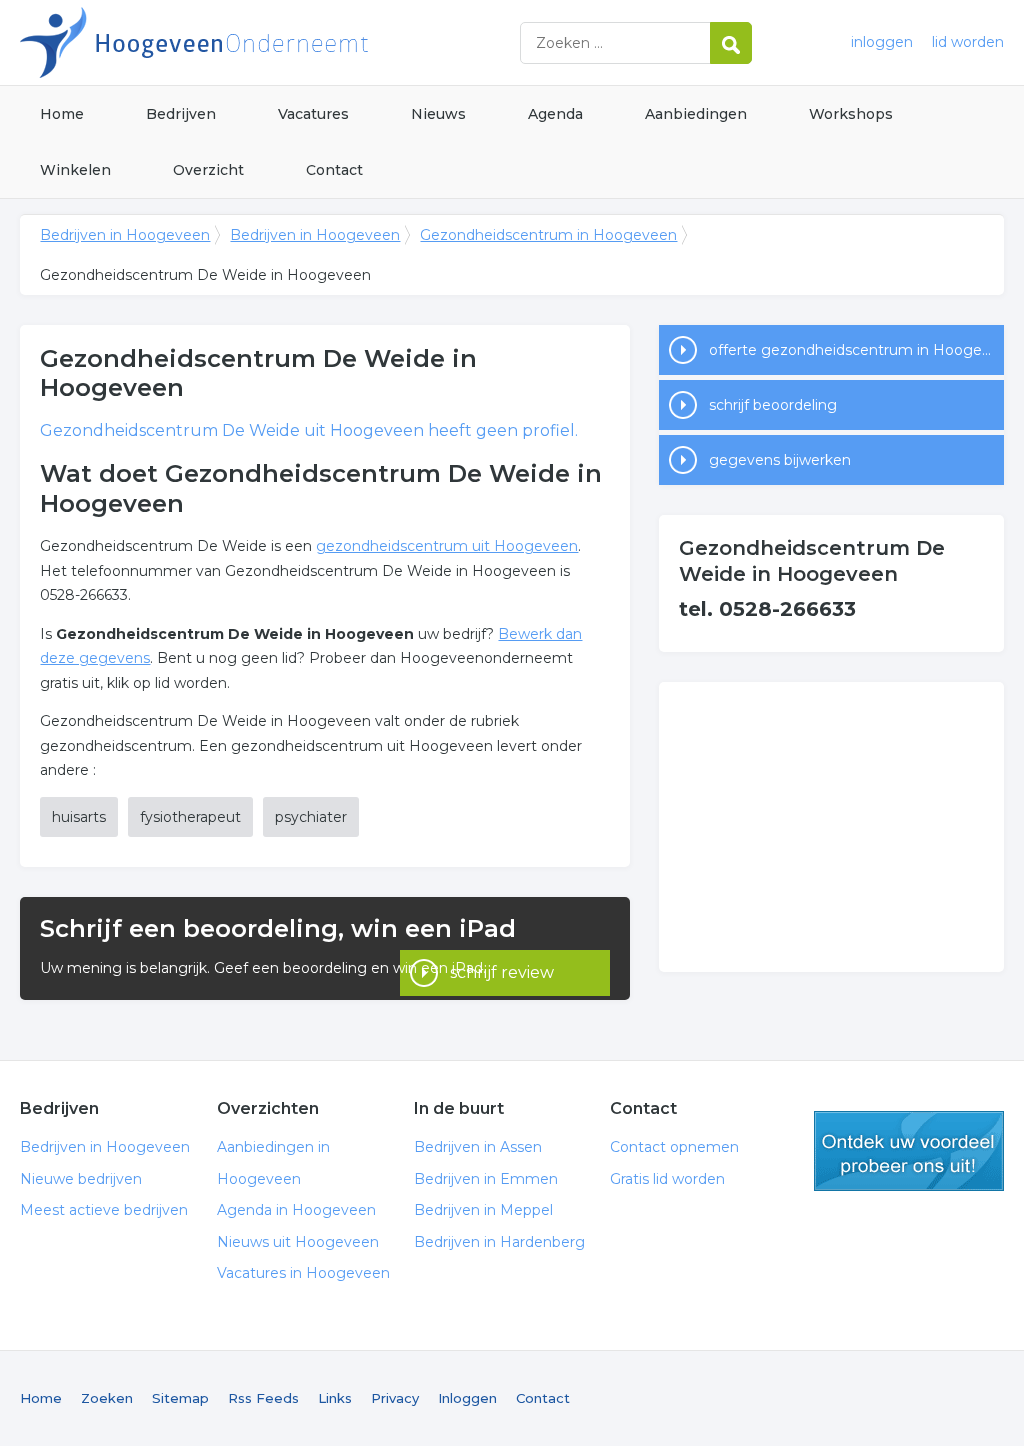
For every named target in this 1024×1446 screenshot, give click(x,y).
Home (62, 114)
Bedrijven (181, 114)
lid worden (968, 42)
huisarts (79, 817)
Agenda (555, 114)
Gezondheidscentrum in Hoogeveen (548, 235)
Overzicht (208, 170)
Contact (334, 170)
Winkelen (75, 170)
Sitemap (180, 1398)
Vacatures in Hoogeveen (303, 1273)
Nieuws (438, 114)
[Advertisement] (831, 827)
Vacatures (313, 114)
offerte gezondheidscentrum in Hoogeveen (856, 350)
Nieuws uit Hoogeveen (298, 1242)
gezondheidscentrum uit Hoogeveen (447, 546)
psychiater (311, 817)
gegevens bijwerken (780, 460)
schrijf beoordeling (773, 405)
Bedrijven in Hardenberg (499, 1242)
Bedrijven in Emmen (486, 1179)
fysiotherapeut (190, 817)
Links (335, 1398)
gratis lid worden (909, 1151)
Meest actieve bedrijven (104, 1210)
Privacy (395, 1398)
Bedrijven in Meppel (483, 1210)
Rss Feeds (263, 1398)
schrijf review (502, 972)
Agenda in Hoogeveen (296, 1210)
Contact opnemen (674, 1147)
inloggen (882, 42)
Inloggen (467, 1398)
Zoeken (107, 1398)
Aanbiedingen (696, 114)
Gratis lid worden (667, 1179)
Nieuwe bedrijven (81, 1179)
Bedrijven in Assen (478, 1147)
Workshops (851, 114)
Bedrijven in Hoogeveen (270, 42)
